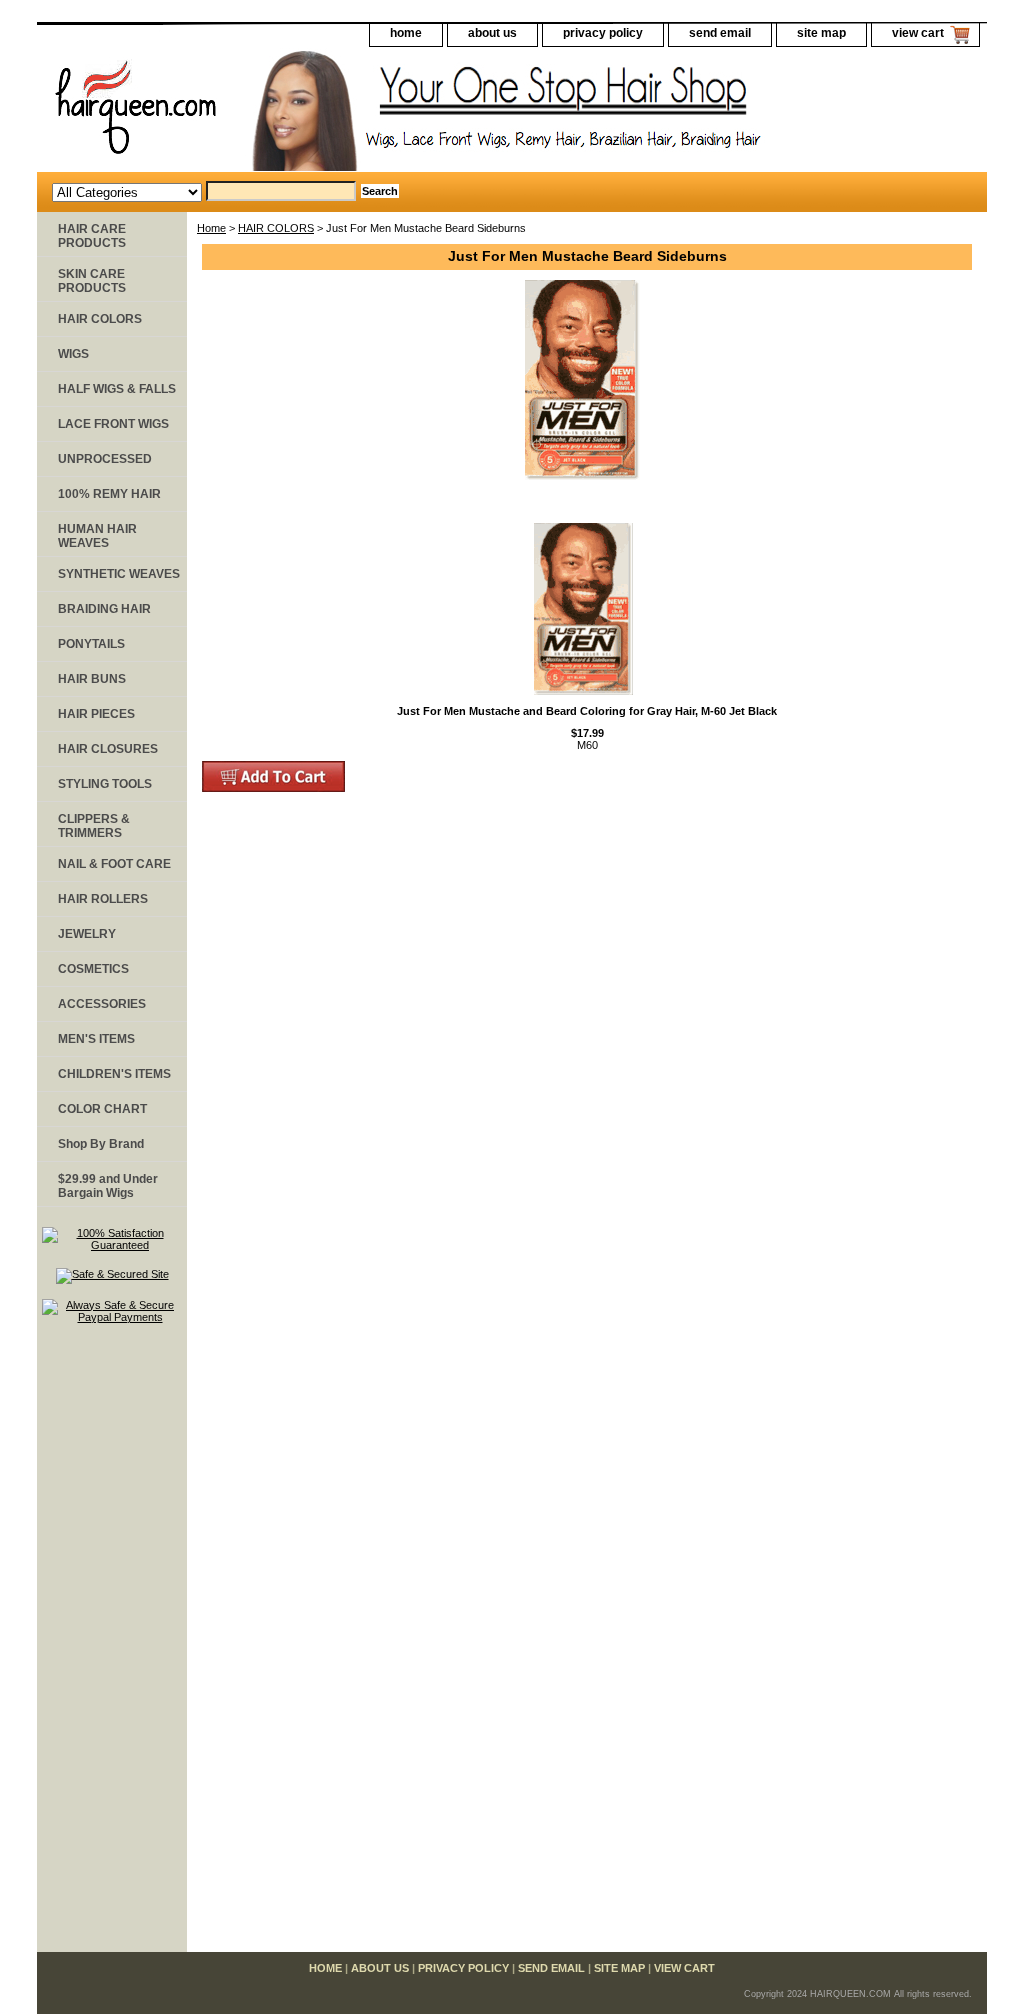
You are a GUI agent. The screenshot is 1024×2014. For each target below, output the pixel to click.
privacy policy (603, 33)
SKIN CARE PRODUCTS (92, 281)
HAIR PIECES (96, 714)
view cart (918, 33)
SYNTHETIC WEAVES (119, 574)
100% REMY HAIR (109, 494)
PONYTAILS (91, 644)
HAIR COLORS (276, 228)
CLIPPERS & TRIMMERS (94, 826)
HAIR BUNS (92, 679)
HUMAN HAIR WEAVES (97, 536)
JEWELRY (87, 934)
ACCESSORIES (102, 1004)
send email (720, 33)
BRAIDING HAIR (104, 609)
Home (211, 228)
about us (492, 33)
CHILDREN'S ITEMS (114, 1074)
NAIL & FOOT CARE (114, 864)
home (406, 33)
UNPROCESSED (105, 459)
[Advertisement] (112, 1647)
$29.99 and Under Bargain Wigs (108, 1186)
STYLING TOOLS (105, 784)
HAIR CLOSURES (108, 749)
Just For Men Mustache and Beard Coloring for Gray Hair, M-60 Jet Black (587, 711)
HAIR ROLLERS (103, 899)
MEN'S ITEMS (96, 1039)
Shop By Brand (101, 1144)
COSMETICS (93, 969)
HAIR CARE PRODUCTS (92, 236)
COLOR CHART (102, 1109)
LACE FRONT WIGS (113, 424)
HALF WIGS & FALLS (117, 389)
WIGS (73, 354)
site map (821, 33)
